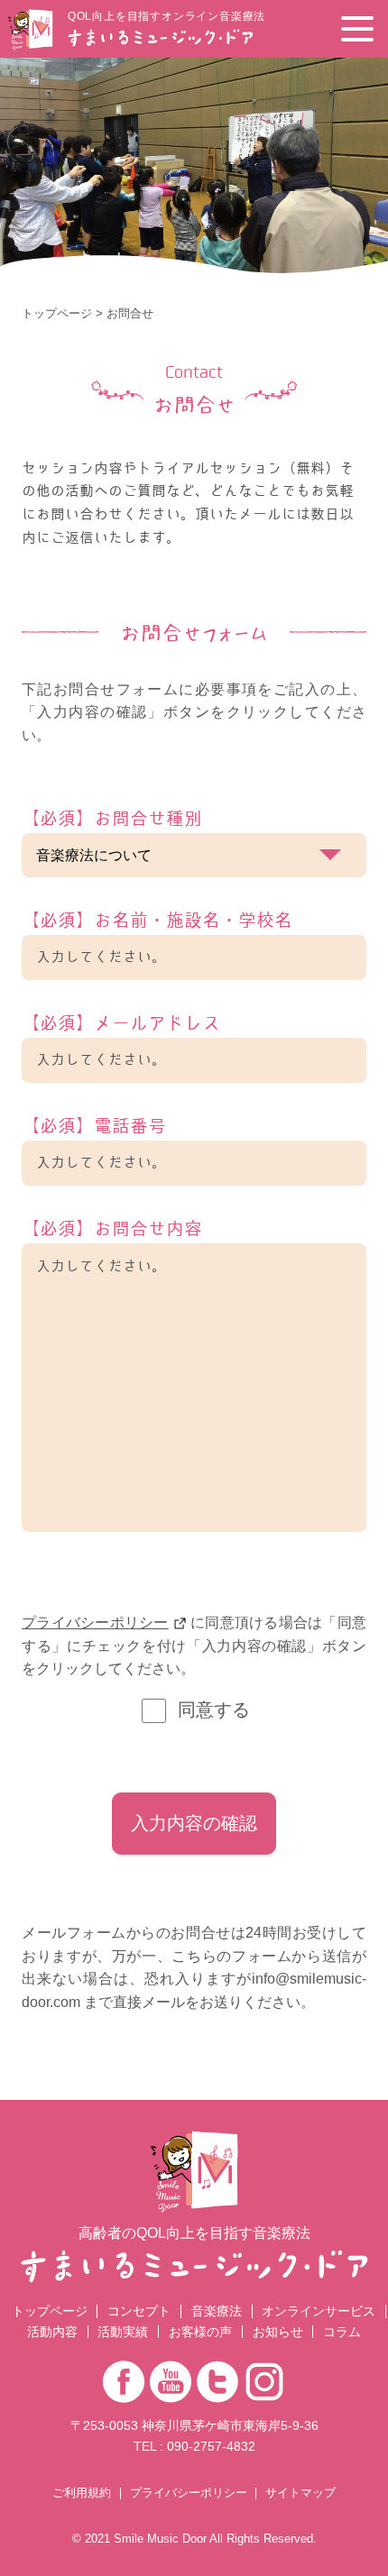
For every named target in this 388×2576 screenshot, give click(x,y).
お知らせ (278, 2332)
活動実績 (123, 2332)
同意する (214, 1710)
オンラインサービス (319, 2311)
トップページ (57, 313)
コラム (342, 2332)
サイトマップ (300, 2493)
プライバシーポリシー (95, 1623)
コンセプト (139, 2311)
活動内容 (52, 2332)
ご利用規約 (82, 2493)
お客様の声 (200, 2332)
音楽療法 (217, 2311)
